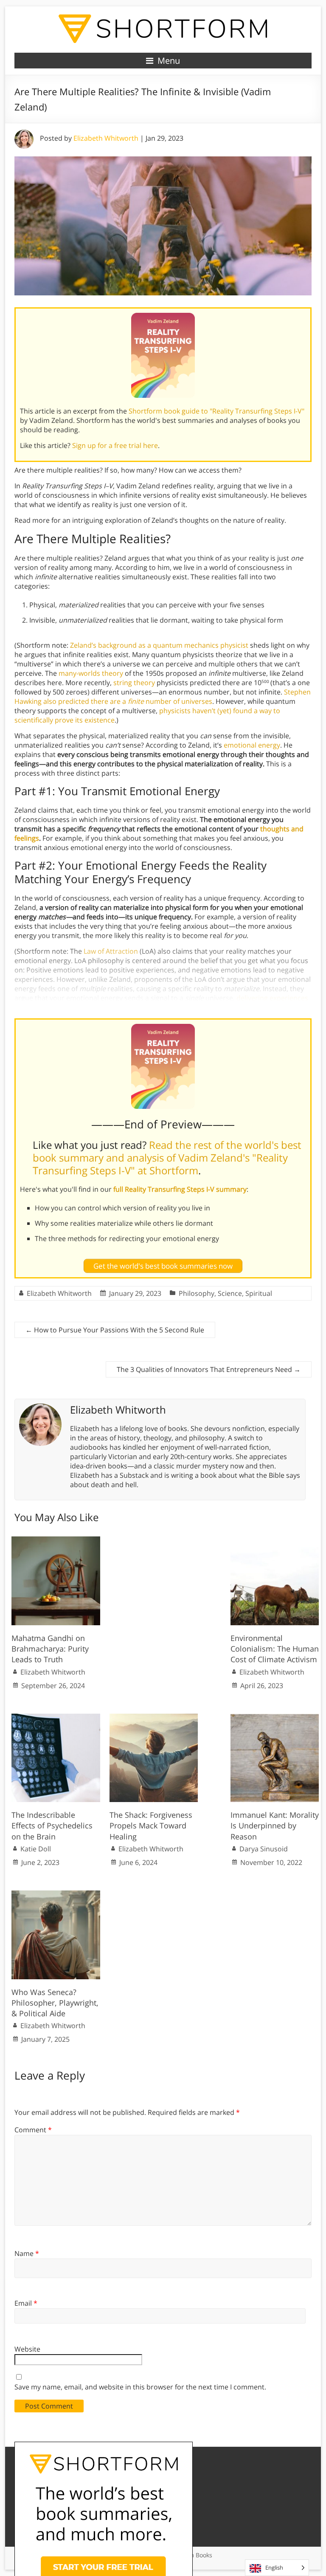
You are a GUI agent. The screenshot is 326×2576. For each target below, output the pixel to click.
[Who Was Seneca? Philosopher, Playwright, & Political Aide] (56, 1895)
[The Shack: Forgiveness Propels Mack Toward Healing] (154, 1718)
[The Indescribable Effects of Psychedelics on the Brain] (56, 1718)
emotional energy (252, 745)
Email (26, 2303)
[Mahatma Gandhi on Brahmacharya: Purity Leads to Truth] (56, 1541)
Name (27, 2253)
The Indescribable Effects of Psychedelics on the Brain (52, 1825)
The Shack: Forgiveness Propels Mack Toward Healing (151, 1825)
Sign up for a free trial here (115, 445)
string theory (134, 683)
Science (230, 1293)
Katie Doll (36, 1849)
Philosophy (197, 1293)
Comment (33, 2130)
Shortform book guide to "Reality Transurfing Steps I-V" (216, 411)
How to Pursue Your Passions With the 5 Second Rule (115, 1330)
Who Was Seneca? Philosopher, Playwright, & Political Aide (55, 2003)
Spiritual (259, 1293)
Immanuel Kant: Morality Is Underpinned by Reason (275, 1825)
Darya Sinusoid (264, 1849)
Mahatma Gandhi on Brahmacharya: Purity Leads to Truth (50, 1649)
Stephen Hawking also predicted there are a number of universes (163, 697)
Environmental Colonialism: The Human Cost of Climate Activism (275, 1649)
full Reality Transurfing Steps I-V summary (180, 1189)
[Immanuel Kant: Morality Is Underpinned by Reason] (275, 1718)
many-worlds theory (91, 673)
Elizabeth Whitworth (106, 138)
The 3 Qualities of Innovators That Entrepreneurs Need (209, 1369)
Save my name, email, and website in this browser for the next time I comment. (140, 2387)
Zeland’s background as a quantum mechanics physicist (159, 645)
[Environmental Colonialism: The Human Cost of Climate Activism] (275, 1541)
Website (27, 2349)
